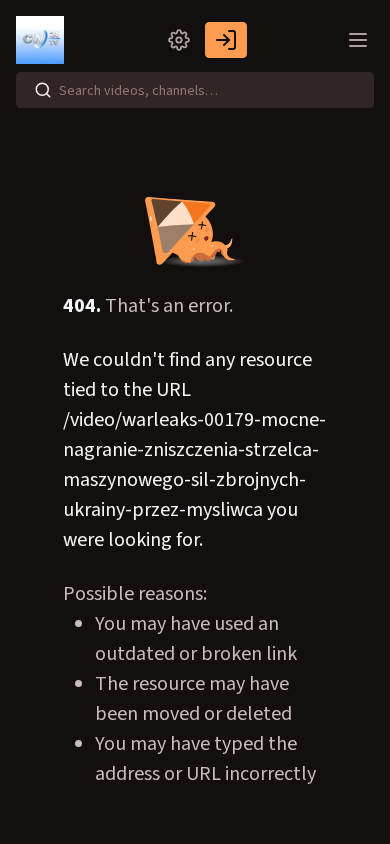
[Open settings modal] (179, 40)
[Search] (43, 90)
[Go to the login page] (226, 40)
